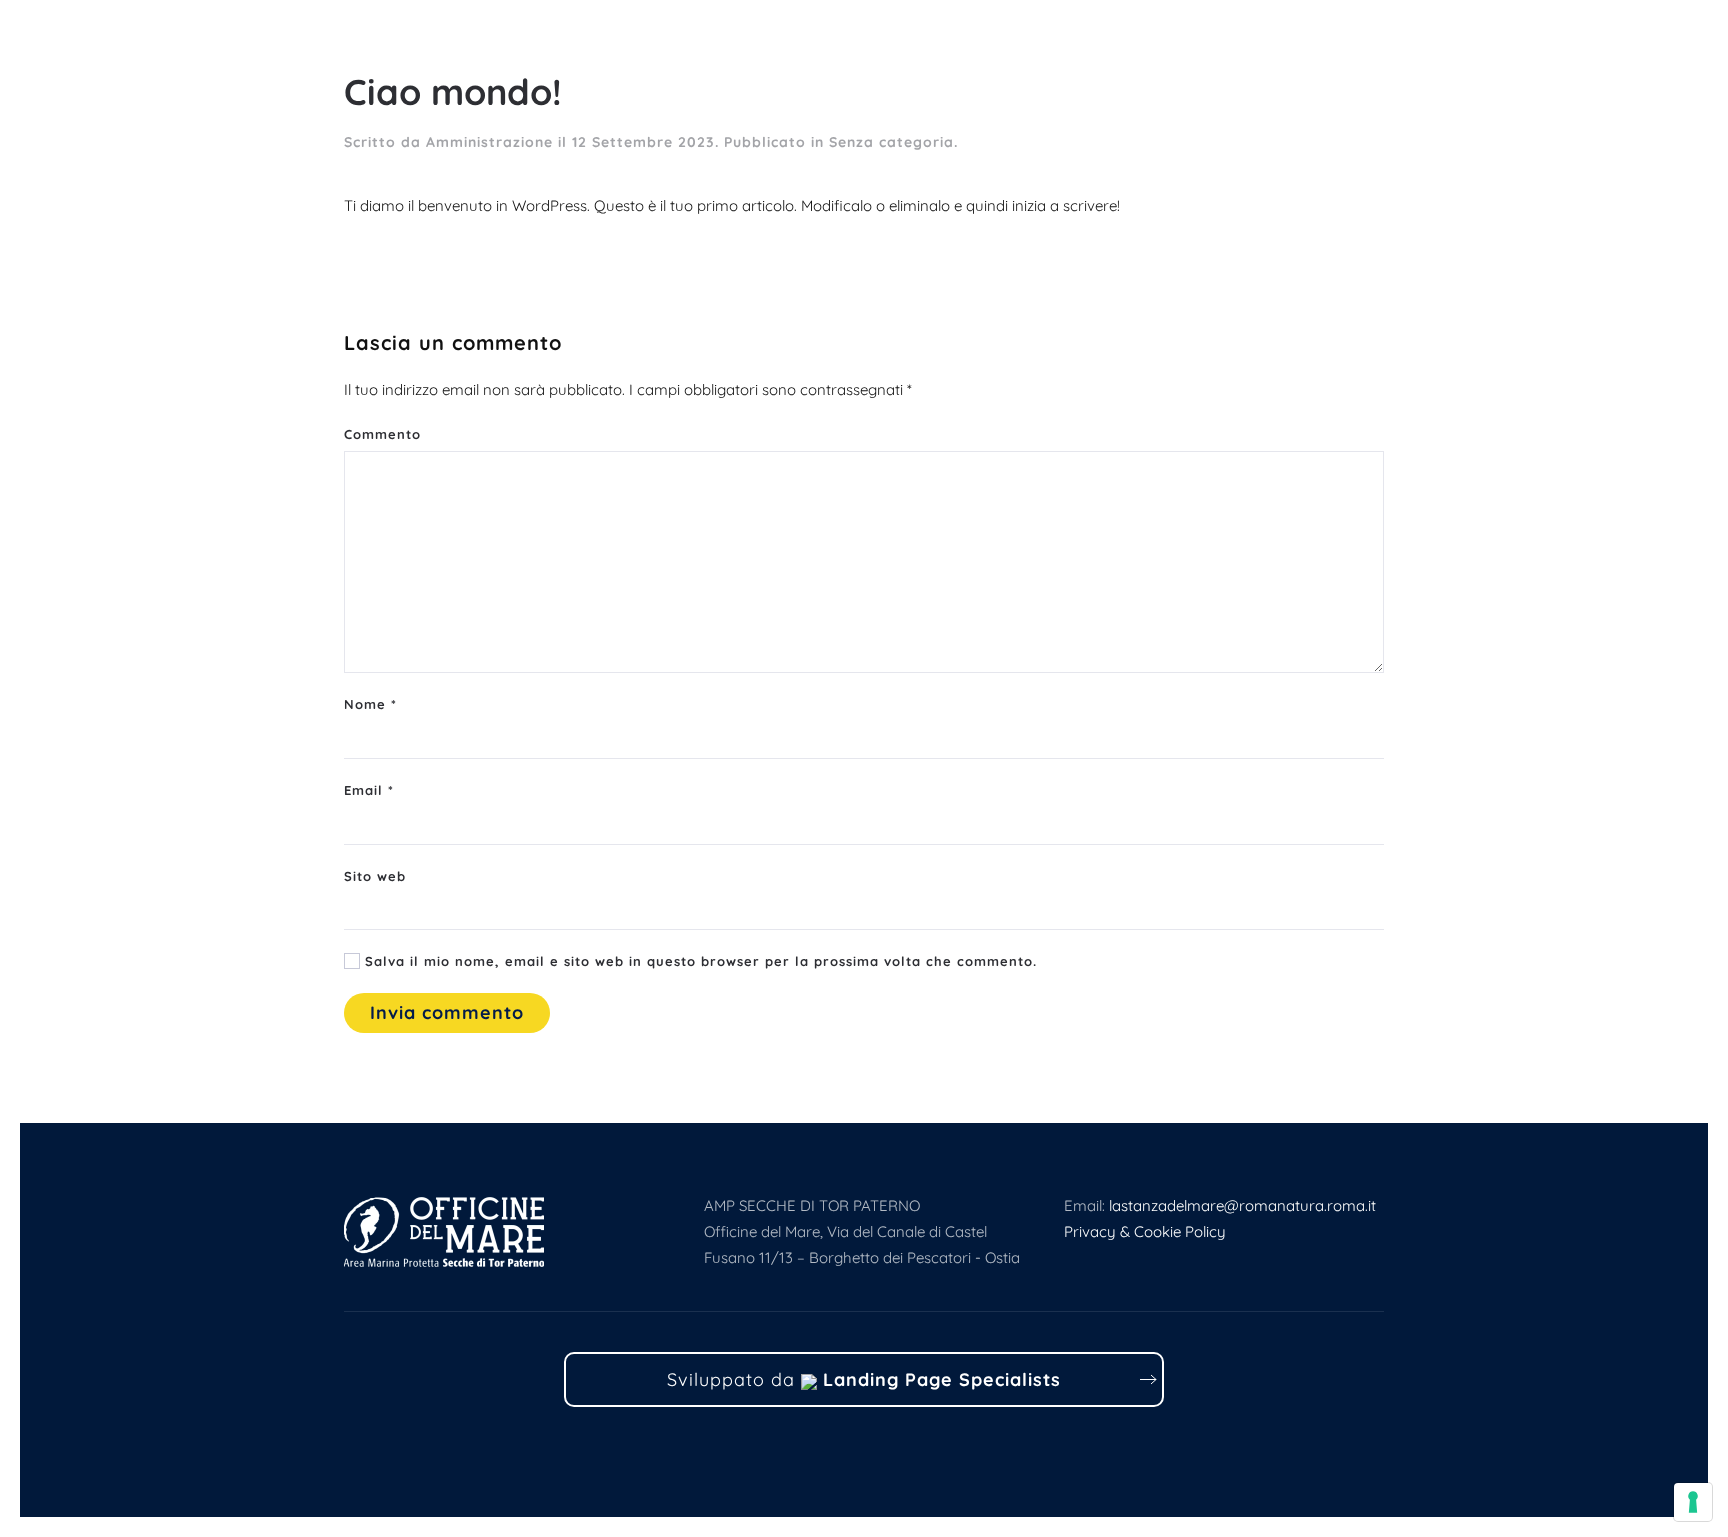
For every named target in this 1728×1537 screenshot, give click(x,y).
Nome (370, 704)
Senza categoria (891, 142)
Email (369, 790)
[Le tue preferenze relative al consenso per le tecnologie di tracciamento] (1693, 1502)
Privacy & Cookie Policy (1145, 1231)
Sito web (375, 876)
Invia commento (447, 1012)
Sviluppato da (864, 1379)
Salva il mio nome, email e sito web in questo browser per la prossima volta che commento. (698, 961)
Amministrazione (489, 142)
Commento (382, 434)
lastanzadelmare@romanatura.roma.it (1242, 1205)
